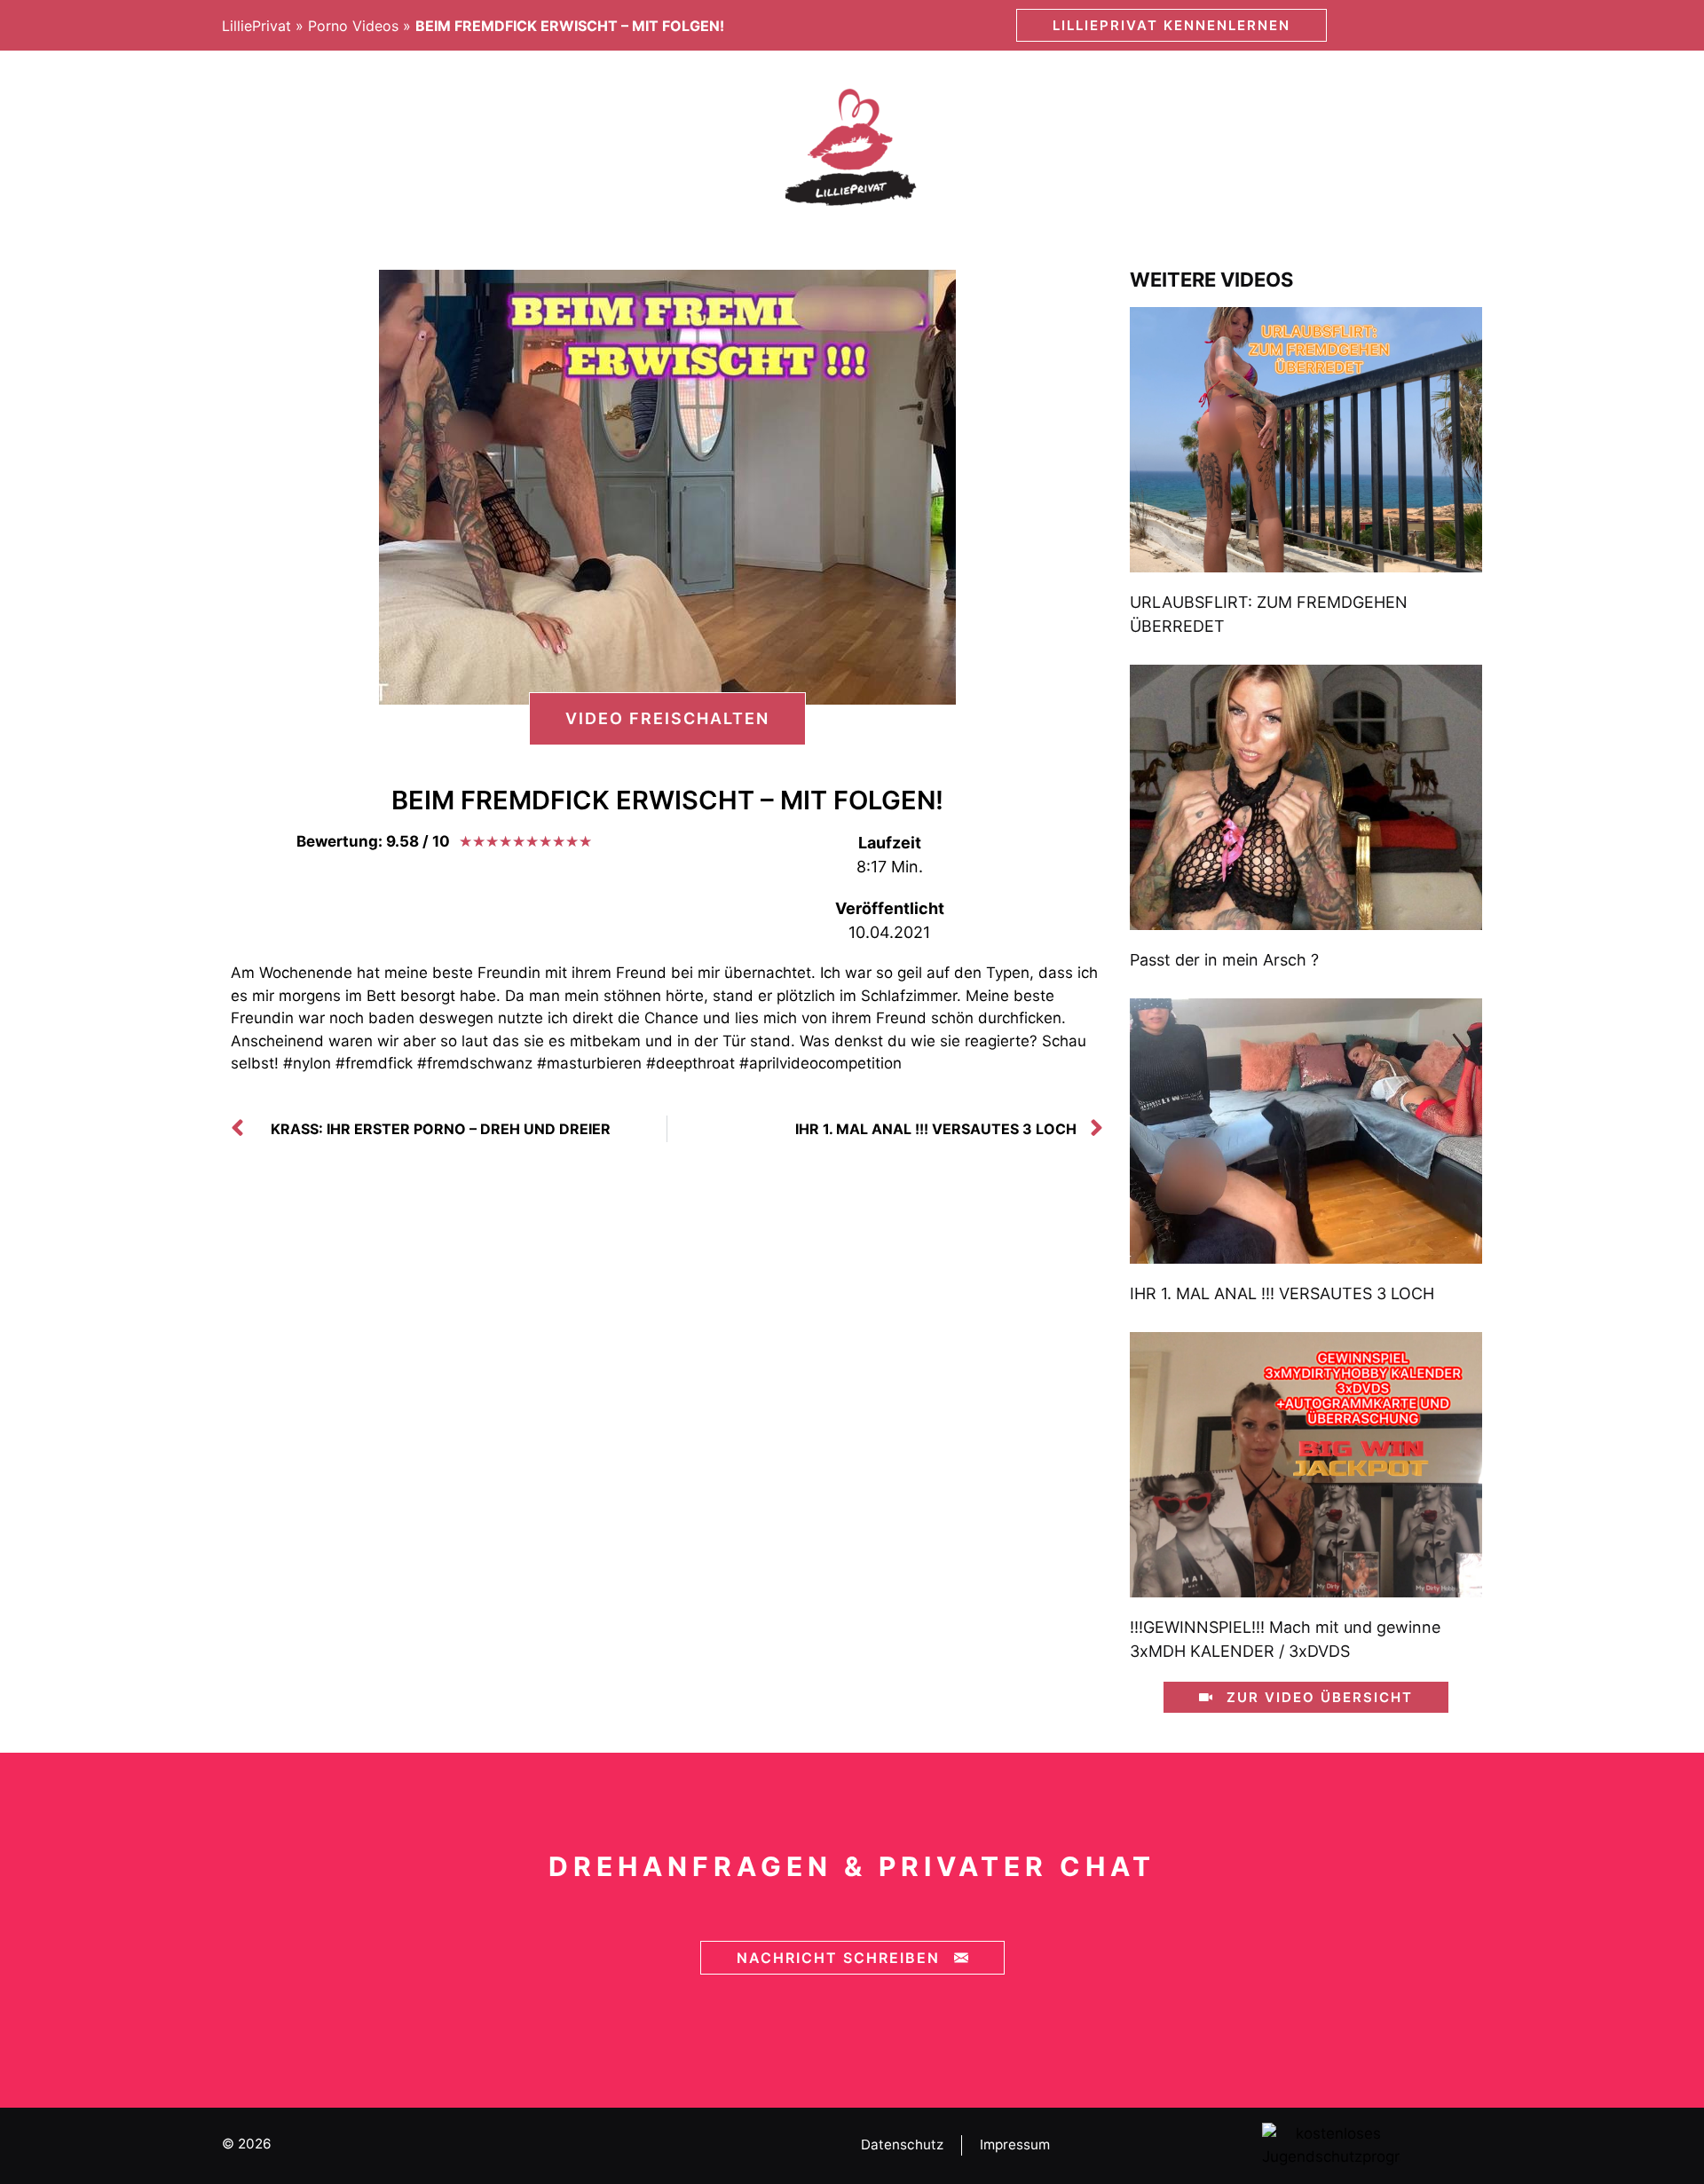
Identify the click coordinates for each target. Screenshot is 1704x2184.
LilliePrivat (256, 26)
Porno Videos (353, 26)
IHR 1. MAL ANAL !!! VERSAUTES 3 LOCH (1282, 1293)
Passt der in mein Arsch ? (1224, 960)
